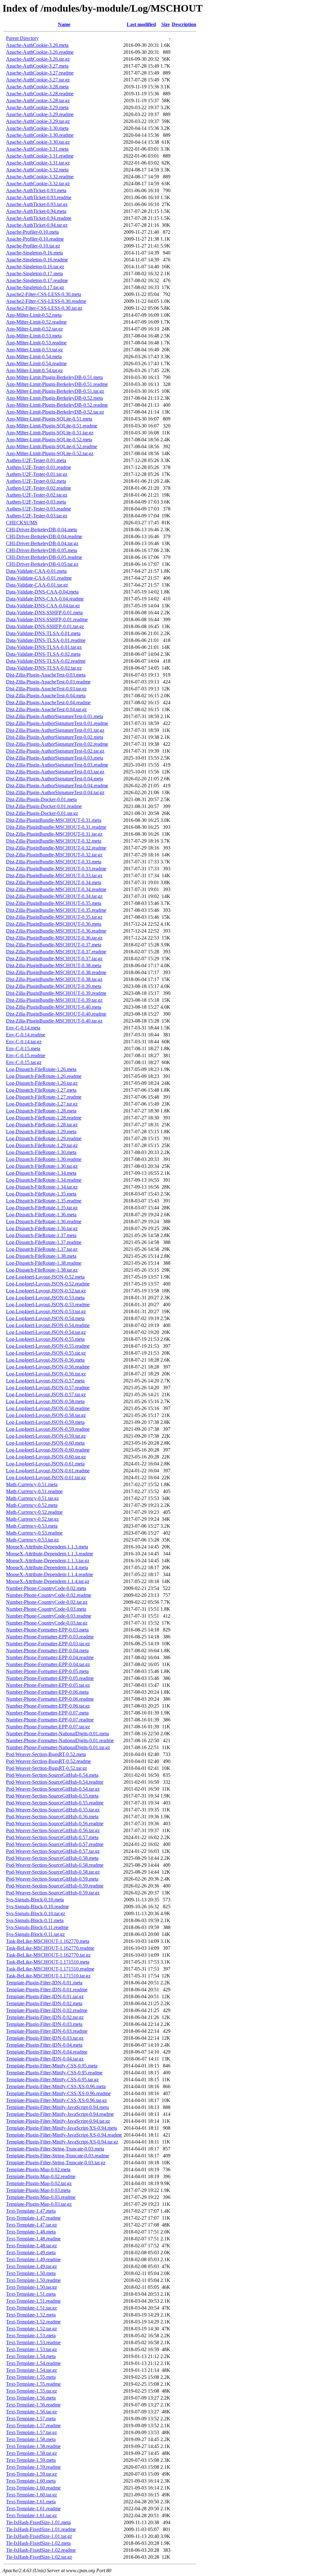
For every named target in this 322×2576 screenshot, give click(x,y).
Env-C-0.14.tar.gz (24, 1042)
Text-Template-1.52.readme (33, 2322)
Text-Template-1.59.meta (31, 2460)
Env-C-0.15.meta (23, 1048)
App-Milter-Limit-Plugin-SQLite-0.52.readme (52, 446)
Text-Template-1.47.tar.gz (31, 2225)
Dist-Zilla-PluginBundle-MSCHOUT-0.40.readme (56, 1014)
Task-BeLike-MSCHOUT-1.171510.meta (48, 1962)
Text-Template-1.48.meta (31, 2232)
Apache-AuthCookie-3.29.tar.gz (38, 121)
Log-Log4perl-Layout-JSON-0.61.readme (48, 1471)
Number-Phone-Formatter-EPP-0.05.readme (50, 1678)
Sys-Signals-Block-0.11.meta (35, 1920)
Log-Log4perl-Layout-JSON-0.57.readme (48, 1388)
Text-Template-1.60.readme (33, 2488)
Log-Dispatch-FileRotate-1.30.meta (41, 1152)
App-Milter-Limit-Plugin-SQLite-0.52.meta (49, 440)
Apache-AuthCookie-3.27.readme (40, 73)
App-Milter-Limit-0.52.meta (34, 315)
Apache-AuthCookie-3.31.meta (37, 149)
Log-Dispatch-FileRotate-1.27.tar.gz (42, 1104)
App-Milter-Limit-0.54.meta (34, 357)
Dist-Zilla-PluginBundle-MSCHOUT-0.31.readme (56, 827)
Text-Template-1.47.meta (31, 2211)
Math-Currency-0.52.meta (32, 1505)
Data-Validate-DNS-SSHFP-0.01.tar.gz (45, 626)
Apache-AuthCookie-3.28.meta (37, 87)
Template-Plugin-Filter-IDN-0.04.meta (44, 2045)
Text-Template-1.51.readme (33, 2301)
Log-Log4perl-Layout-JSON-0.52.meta (45, 1277)
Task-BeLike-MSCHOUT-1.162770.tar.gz (48, 1955)
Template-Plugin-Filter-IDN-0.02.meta (44, 2003)
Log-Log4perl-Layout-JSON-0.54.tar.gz (46, 1332)
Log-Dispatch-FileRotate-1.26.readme (44, 1076)
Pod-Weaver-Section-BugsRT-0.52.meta (46, 1754)
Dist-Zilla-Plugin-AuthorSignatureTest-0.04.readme (57, 786)
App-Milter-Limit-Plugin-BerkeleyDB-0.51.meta (54, 377)
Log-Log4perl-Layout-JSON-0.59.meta (45, 1422)
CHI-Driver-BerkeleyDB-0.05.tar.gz (42, 564)
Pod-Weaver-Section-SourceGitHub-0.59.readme (55, 1886)
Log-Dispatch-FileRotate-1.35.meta (41, 1194)
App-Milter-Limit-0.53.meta (34, 336)
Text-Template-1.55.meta (31, 2377)
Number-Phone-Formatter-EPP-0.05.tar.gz (48, 1685)
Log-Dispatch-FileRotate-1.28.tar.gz (42, 1125)
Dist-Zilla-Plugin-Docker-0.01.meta (41, 799)
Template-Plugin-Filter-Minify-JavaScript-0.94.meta (57, 2107)
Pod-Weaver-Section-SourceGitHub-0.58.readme (55, 1865)
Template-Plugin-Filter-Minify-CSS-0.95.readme (54, 2073)
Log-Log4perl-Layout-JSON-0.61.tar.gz (46, 1478)
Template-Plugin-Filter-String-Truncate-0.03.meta (55, 2149)
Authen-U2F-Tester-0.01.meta (36, 460)
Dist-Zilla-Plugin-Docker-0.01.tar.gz (42, 813)
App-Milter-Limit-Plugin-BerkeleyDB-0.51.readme (57, 384)
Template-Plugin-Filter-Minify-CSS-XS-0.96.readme (58, 2093)
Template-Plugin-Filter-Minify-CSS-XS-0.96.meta (56, 2086)
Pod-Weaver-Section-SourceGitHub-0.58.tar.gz (53, 1872)
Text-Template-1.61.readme (33, 2509)
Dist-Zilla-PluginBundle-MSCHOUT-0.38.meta (54, 965)
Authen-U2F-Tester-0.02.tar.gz (37, 495)
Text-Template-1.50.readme (33, 2280)
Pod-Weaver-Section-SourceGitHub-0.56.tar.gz (53, 1830)
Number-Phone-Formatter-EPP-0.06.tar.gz (48, 1706)
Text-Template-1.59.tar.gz (31, 2474)
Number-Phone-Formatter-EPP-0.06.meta (47, 1692)
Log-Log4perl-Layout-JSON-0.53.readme (48, 1305)
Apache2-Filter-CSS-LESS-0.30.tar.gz (44, 308)
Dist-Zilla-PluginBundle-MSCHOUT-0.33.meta (54, 862)
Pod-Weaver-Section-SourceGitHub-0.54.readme (55, 1782)
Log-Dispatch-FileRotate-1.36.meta (41, 1215)
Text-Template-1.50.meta (31, 2273)
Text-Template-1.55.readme (33, 2384)
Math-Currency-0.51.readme (34, 1491)
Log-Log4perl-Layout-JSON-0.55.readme (48, 1346)
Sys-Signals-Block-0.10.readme (37, 1907)
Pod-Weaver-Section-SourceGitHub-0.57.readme (55, 1844)
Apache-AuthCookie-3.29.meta (37, 107)
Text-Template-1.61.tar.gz (31, 2515)
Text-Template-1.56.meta (31, 2398)
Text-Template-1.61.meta (31, 2502)
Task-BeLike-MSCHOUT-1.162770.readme (50, 1948)
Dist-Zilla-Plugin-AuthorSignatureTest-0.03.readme (57, 765)
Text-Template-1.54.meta (31, 2356)
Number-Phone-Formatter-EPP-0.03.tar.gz (48, 1644)
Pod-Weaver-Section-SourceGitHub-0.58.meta (52, 1858)
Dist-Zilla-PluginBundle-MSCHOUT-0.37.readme (56, 952)
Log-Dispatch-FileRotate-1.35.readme (44, 1201)
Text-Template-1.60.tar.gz (31, 2495)
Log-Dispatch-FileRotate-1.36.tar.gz (42, 1228)
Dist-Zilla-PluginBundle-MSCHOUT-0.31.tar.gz (54, 834)
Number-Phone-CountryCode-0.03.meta (46, 1609)
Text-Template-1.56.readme (33, 2405)
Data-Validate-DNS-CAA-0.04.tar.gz (43, 606)
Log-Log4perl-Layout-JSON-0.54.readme (48, 1325)
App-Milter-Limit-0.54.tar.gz (34, 370)
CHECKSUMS (22, 523)
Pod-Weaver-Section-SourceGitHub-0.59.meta (52, 1879)
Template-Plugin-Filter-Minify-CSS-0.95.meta (52, 2066)
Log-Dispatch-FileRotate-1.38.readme (44, 1263)
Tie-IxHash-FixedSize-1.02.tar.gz (39, 2557)
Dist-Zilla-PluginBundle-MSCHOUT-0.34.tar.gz (54, 896)
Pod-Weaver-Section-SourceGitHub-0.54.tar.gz (53, 1789)
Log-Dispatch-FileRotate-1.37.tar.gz (42, 1249)
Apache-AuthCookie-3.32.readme (40, 177)
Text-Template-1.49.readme (33, 2259)
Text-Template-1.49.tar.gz (31, 2266)
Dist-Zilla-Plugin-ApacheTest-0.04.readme (48, 703)
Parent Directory (22, 38)
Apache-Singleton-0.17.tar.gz (35, 287)
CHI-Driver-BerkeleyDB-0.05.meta (42, 550)
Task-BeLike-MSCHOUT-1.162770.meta (48, 1941)
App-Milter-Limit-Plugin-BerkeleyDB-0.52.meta (54, 398)
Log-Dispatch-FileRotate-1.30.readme (44, 1159)
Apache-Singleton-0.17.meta (34, 273)
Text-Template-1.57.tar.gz (31, 2432)
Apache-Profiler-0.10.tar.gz (33, 246)
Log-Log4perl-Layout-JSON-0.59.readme (48, 1429)
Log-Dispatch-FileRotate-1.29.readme (44, 1138)
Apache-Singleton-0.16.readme (37, 260)
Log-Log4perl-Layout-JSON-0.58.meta (45, 1401)
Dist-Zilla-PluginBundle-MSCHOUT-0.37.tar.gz (54, 959)
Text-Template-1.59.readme (33, 2467)
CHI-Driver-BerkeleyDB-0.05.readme (44, 557)
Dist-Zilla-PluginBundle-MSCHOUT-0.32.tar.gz (54, 855)
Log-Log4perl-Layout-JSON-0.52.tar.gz (46, 1291)
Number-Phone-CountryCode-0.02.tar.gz (47, 1602)
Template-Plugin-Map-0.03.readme (41, 2197)
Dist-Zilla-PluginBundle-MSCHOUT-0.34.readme (56, 889)
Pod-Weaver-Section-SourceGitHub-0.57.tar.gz (53, 1851)
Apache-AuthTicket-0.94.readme (39, 218)
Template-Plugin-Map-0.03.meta (38, 2190)
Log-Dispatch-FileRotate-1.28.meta (41, 1111)
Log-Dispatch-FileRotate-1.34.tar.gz (42, 1187)
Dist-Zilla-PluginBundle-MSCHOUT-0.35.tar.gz (54, 917)
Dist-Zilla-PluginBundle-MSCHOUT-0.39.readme (56, 993)
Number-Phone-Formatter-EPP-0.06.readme (50, 1699)
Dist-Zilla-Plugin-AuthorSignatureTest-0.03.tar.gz (55, 772)
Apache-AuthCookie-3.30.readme (40, 135)
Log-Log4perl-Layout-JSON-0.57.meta (45, 1381)
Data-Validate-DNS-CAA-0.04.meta (42, 592)
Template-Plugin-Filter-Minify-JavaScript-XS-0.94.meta (61, 2128)
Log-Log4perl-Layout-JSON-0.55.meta (45, 1339)
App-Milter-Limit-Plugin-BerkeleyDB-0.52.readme (57, 405)
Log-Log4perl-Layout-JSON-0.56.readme (48, 1367)
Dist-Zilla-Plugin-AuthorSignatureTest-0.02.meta (55, 737)
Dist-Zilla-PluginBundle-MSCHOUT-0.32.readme (56, 848)
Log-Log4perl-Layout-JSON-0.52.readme (48, 1284)
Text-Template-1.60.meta (31, 2481)
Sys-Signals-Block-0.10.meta (35, 1900)
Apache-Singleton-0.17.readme (37, 280)
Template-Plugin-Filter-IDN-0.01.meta (44, 1983)
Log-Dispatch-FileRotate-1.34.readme (44, 1180)
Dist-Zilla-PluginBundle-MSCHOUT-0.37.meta (54, 945)
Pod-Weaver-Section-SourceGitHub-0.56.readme (55, 1823)
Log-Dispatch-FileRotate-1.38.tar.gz (42, 1270)
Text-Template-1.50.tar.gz (31, 2287)
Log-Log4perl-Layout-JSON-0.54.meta (45, 1318)
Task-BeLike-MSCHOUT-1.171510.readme (50, 1969)
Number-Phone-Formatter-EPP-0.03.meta (47, 1630)
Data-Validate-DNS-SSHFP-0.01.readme (47, 619)
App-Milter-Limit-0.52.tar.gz (34, 329)
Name (64, 24)
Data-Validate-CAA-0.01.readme (39, 578)
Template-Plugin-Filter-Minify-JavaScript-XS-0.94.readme (64, 2135)
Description (184, 24)
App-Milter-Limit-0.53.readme (36, 343)
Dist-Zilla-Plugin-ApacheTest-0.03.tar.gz (46, 689)
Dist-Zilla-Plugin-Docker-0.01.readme (44, 806)
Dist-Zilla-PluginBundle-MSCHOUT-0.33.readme (56, 869)
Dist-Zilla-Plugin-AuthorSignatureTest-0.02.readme (57, 744)
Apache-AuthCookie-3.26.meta (37, 45)
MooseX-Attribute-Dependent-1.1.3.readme (50, 1554)
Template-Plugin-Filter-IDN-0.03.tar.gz (45, 2038)
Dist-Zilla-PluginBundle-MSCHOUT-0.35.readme (56, 910)
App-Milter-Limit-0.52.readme (36, 322)
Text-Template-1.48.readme (33, 2239)
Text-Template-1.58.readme (33, 2446)
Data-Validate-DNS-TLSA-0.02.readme (46, 661)
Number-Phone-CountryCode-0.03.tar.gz (47, 1623)
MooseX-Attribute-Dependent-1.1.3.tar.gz (48, 1561)
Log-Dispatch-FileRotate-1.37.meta (41, 1235)
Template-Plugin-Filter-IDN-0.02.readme (47, 2010)
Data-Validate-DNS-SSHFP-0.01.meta (44, 613)
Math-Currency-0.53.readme (34, 1533)
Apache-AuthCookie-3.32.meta (37, 170)
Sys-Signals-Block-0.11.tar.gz (35, 1934)
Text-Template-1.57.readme (33, 2425)
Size (166, 24)
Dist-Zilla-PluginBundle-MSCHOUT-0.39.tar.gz (54, 1000)
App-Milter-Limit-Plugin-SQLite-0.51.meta (49, 419)
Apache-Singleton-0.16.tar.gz (35, 267)
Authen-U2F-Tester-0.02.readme (39, 488)
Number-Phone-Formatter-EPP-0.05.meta (47, 1671)
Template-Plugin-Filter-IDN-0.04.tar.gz (45, 2059)
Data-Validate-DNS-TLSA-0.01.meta (43, 633)
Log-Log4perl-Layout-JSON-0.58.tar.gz (46, 1415)
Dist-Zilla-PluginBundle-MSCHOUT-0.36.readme (56, 931)
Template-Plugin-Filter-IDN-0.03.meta (44, 2024)
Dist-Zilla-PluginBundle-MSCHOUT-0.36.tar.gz (54, 938)
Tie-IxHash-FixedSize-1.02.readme (41, 2550)
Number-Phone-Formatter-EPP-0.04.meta (47, 1650)
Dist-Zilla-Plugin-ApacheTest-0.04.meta (46, 696)
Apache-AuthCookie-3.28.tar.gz (38, 100)
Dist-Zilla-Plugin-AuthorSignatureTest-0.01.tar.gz (55, 730)
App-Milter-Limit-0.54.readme (36, 363)
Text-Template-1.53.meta (31, 2336)
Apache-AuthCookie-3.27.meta (37, 66)
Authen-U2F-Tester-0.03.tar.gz (37, 516)
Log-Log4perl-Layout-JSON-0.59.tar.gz (46, 1436)
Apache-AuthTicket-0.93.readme (39, 197)
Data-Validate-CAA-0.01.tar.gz (37, 585)
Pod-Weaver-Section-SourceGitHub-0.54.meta (52, 1775)
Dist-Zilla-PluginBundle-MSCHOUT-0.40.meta (54, 1007)
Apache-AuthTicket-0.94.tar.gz (37, 225)
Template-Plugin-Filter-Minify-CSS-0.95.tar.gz (52, 2080)
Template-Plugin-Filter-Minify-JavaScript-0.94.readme (60, 2114)
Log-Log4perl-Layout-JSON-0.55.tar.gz (46, 1353)
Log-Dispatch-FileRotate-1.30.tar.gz (42, 1166)
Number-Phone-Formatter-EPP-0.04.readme (50, 1657)
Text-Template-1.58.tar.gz (31, 2453)
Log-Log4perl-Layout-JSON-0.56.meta (45, 1360)
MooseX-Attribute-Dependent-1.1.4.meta (47, 1567)
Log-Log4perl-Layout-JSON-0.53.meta (45, 1298)
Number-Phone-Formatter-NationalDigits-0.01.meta (57, 1734)
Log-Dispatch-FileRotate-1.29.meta (41, 1132)
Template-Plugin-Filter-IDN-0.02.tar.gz (45, 2017)
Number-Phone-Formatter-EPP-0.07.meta (47, 1713)
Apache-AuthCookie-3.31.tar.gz (38, 163)
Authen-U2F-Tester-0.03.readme (39, 509)
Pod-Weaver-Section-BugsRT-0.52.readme (48, 1761)
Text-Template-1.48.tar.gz (31, 2246)
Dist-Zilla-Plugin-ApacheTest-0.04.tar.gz (46, 709)
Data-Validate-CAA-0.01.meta (36, 571)
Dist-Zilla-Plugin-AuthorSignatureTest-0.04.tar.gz (55, 792)
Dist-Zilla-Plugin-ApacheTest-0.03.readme (48, 682)
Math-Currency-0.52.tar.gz (32, 1519)
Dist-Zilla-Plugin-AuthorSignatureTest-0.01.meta (55, 716)
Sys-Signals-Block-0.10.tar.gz (36, 1913)
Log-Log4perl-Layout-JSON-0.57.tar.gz (46, 1394)
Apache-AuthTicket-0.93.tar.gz (37, 204)
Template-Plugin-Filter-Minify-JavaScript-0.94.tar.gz (58, 2121)
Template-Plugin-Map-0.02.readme (41, 2176)
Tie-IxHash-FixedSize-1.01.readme (41, 2529)
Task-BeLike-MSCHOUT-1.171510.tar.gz (48, 1976)
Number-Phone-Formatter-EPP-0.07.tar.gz (48, 1727)
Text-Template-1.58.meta (31, 2439)
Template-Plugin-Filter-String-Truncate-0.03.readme (58, 2156)
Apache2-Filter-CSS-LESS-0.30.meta (44, 294)
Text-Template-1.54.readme (33, 2363)
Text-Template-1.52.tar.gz (31, 2329)
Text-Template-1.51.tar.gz (31, 2308)
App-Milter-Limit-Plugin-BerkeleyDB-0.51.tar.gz (55, 391)
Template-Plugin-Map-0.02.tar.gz (39, 2183)
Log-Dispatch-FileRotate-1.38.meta (41, 1256)
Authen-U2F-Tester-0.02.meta (36, 481)
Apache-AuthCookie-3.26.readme (40, 52)
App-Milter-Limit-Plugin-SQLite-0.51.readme (52, 426)
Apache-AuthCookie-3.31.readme (40, 156)
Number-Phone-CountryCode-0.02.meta (46, 1588)
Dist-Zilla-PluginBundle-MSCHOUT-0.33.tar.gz (54, 875)
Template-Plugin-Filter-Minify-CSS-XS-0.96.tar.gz (56, 2100)
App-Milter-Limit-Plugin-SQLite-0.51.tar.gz (50, 433)
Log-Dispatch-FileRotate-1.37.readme (44, 1242)
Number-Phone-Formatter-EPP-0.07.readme (50, 1720)
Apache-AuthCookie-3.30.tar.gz (38, 142)
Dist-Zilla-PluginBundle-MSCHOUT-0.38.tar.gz (54, 979)
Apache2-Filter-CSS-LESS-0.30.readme (46, 301)
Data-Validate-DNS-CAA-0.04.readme (45, 599)
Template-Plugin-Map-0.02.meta (38, 2169)
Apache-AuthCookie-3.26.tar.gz (38, 59)
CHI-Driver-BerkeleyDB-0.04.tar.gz (42, 543)
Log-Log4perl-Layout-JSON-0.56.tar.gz (46, 1374)
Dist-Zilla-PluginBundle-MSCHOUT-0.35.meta (54, 903)
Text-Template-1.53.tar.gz (31, 2349)
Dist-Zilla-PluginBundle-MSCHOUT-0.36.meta (54, 924)
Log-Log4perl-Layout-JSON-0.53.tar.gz (46, 1311)
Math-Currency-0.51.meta (32, 1484)
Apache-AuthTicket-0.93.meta (36, 190)
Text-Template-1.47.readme (33, 2218)
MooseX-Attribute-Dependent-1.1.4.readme (50, 1574)
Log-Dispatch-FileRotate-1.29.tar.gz (42, 1145)
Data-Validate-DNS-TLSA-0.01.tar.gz (44, 647)
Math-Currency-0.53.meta (32, 1526)
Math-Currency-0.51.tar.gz (32, 1498)
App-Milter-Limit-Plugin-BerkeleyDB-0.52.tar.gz (55, 412)
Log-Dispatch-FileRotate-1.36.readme (44, 1221)
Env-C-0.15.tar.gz (24, 1062)
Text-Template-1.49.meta (31, 2253)
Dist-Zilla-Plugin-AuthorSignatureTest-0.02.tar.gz (55, 751)
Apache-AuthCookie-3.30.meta (37, 128)
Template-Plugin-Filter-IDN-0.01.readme (47, 1990)
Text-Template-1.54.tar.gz (31, 2370)
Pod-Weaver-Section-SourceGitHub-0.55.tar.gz (53, 1810)
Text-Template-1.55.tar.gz (31, 2391)
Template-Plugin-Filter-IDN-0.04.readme (47, 2052)
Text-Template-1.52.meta (31, 2315)
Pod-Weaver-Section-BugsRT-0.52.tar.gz (47, 1768)
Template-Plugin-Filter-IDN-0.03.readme (47, 2031)
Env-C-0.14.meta (23, 1028)
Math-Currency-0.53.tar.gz (32, 1540)
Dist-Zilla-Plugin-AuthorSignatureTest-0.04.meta (55, 779)
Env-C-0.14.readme (26, 1035)
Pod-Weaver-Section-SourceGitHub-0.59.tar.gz (53, 1893)
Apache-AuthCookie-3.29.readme (40, 114)
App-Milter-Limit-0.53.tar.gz (34, 350)
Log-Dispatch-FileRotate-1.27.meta (41, 1090)
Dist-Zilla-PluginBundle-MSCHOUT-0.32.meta (54, 841)
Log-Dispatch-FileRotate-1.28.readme (44, 1118)
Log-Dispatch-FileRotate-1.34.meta (41, 1173)
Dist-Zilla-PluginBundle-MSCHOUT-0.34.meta (54, 882)
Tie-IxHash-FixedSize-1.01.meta (38, 2522)
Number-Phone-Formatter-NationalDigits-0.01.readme (60, 1740)
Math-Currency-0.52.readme (34, 1512)
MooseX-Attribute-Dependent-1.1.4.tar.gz (48, 1581)
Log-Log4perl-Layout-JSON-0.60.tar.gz (46, 1457)
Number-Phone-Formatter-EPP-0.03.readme (50, 1637)
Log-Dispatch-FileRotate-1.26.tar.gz (42, 1083)
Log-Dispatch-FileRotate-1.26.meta (41, 1069)
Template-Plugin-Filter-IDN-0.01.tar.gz (45, 1996)
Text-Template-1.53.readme (33, 2342)
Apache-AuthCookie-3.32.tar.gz (38, 184)
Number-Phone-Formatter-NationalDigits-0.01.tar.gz (58, 1747)
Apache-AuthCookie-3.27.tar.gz (38, 80)
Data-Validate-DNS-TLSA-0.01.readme (46, 640)
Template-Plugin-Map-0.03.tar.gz (39, 2204)
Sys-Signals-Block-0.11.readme (37, 1927)
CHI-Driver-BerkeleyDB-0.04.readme (44, 536)
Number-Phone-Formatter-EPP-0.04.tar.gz (48, 1664)
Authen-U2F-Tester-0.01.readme (39, 467)
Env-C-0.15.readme (26, 1055)
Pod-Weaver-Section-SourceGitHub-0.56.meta (52, 1817)
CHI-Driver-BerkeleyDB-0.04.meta (42, 530)
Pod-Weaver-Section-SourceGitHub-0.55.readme (55, 1803)
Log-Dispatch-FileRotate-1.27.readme (44, 1097)
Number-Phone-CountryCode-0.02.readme (49, 1595)
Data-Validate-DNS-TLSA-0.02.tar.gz (44, 668)
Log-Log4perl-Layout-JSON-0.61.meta (45, 1464)
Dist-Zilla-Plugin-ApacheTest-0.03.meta (46, 675)
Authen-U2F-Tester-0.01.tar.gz (37, 474)
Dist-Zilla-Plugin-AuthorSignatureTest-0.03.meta (55, 758)
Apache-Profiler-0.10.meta (32, 232)
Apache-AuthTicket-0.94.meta (36, 211)
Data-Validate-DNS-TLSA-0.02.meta (43, 654)
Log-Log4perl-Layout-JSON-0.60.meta (45, 1443)
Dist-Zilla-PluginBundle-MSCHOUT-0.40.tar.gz (54, 1021)
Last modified (141, 24)
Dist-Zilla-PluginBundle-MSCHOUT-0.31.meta (54, 820)
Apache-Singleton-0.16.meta (34, 253)
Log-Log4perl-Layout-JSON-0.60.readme (48, 1450)
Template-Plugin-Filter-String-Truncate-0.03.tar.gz (56, 2163)
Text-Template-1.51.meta (31, 2294)
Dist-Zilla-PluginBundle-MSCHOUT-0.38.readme (56, 972)
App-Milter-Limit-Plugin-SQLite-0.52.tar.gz (50, 453)
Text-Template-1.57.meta (31, 2419)
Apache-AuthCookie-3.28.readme (40, 94)
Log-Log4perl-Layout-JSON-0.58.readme (48, 1408)
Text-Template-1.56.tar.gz (31, 2412)
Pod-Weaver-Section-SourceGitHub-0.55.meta (52, 1796)
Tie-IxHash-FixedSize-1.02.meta (38, 2543)
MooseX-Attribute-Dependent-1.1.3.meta (47, 1547)
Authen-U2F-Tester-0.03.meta (36, 502)
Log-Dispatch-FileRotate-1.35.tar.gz (42, 1208)
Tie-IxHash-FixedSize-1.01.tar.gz (39, 2536)
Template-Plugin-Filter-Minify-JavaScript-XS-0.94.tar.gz (62, 2142)
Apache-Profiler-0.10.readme (35, 239)
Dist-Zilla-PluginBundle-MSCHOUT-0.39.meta (54, 986)
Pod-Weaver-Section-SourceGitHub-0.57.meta (52, 1837)
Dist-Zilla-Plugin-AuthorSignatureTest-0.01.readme (57, 723)
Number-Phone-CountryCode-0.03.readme (49, 1616)
